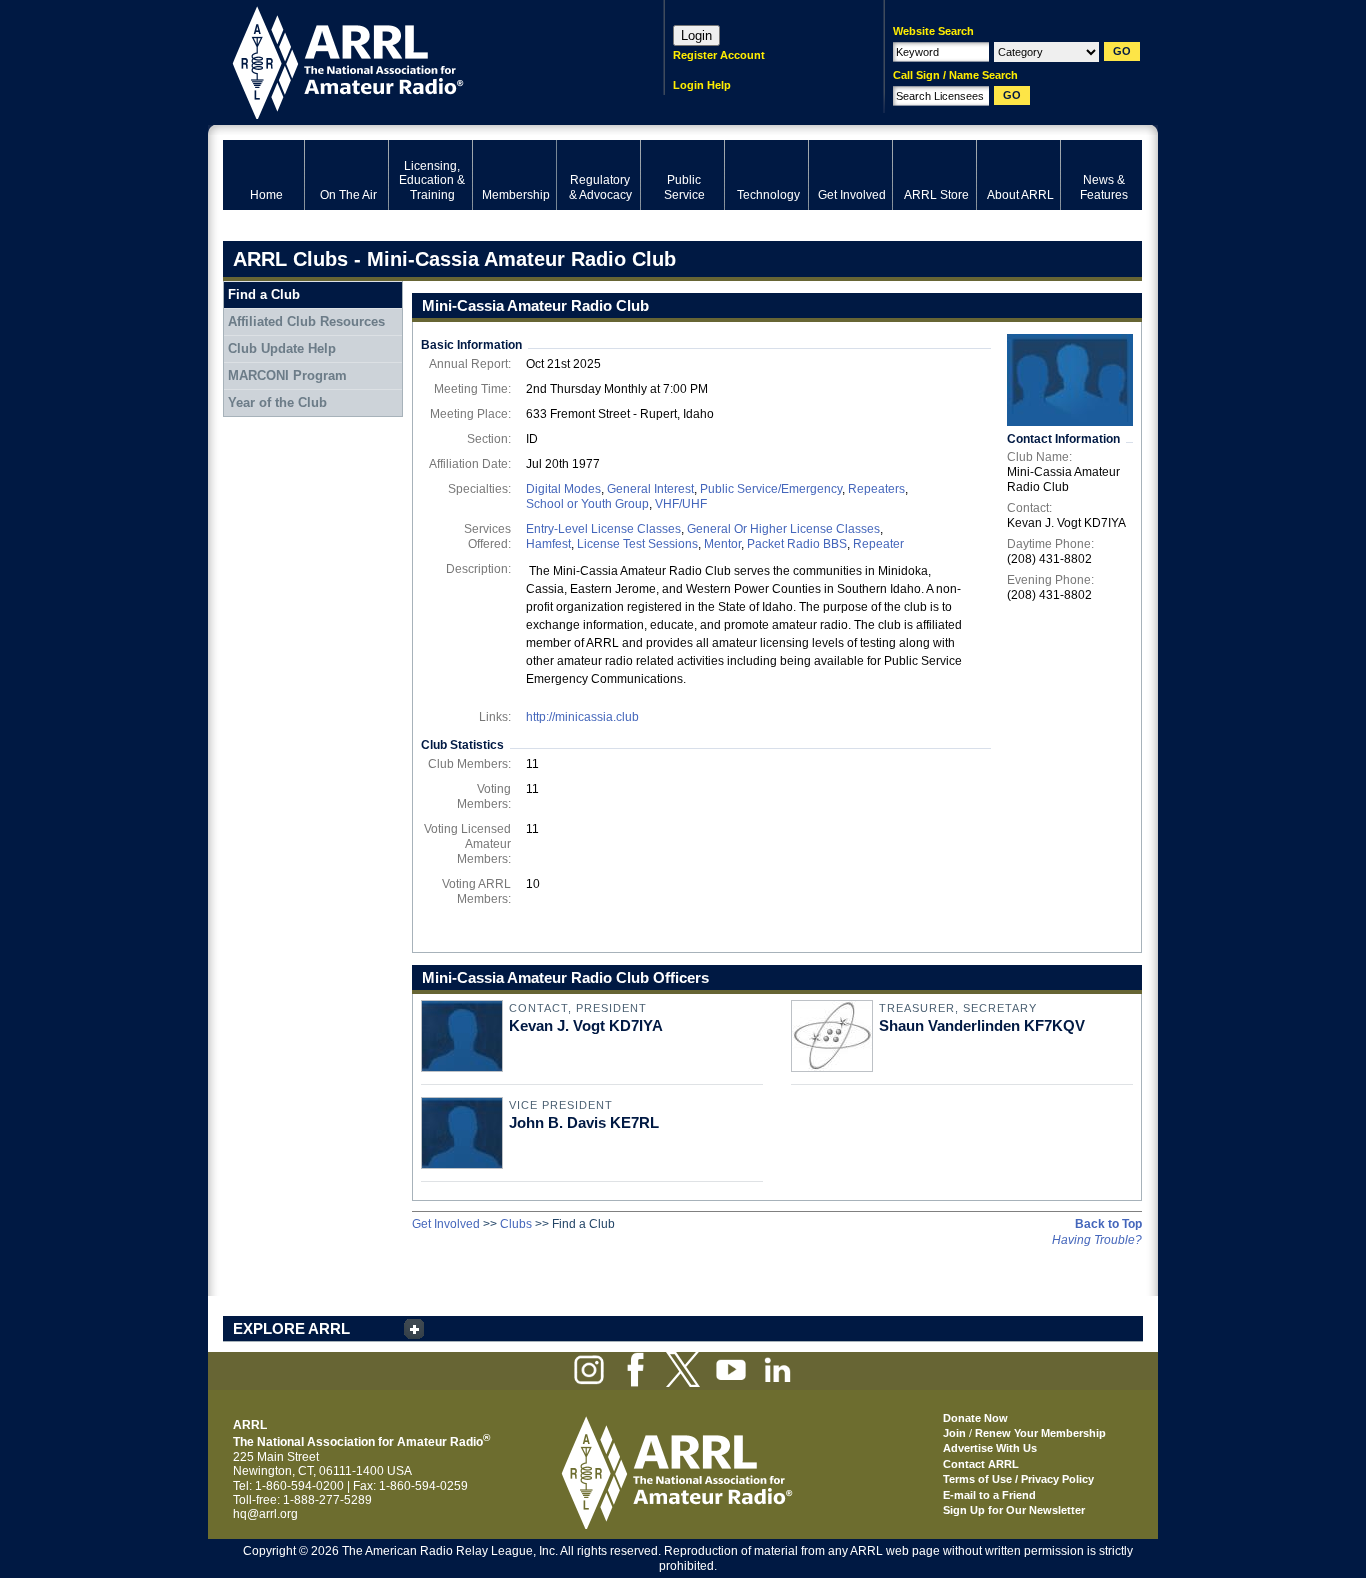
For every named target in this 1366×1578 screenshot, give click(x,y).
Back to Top (1108, 1224)
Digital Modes (563, 489)
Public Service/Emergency (771, 489)
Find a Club (264, 294)
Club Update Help (282, 348)
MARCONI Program (287, 375)
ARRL (417, 60)
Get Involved (446, 1224)
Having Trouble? (1097, 1240)
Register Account (719, 55)
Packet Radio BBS (797, 544)
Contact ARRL (981, 1464)
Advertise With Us (990, 1448)
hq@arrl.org (265, 1514)
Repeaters (876, 489)
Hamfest (548, 544)
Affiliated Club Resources (306, 321)
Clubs (516, 1224)
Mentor (722, 544)
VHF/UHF (681, 504)
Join (954, 1433)
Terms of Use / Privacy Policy (1018, 1479)
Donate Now (975, 1418)
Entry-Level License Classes (603, 529)
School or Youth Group (587, 504)
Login (696, 35)
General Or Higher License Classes (783, 529)
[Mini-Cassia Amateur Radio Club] (1070, 380)
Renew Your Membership (1040, 1433)
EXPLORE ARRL (291, 1328)
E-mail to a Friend (989, 1495)
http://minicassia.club (582, 717)
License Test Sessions (637, 544)
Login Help (702, 85)
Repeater (878, 544)
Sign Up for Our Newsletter (1014, 1510)
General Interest (650, 489)
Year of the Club (277, 402)
